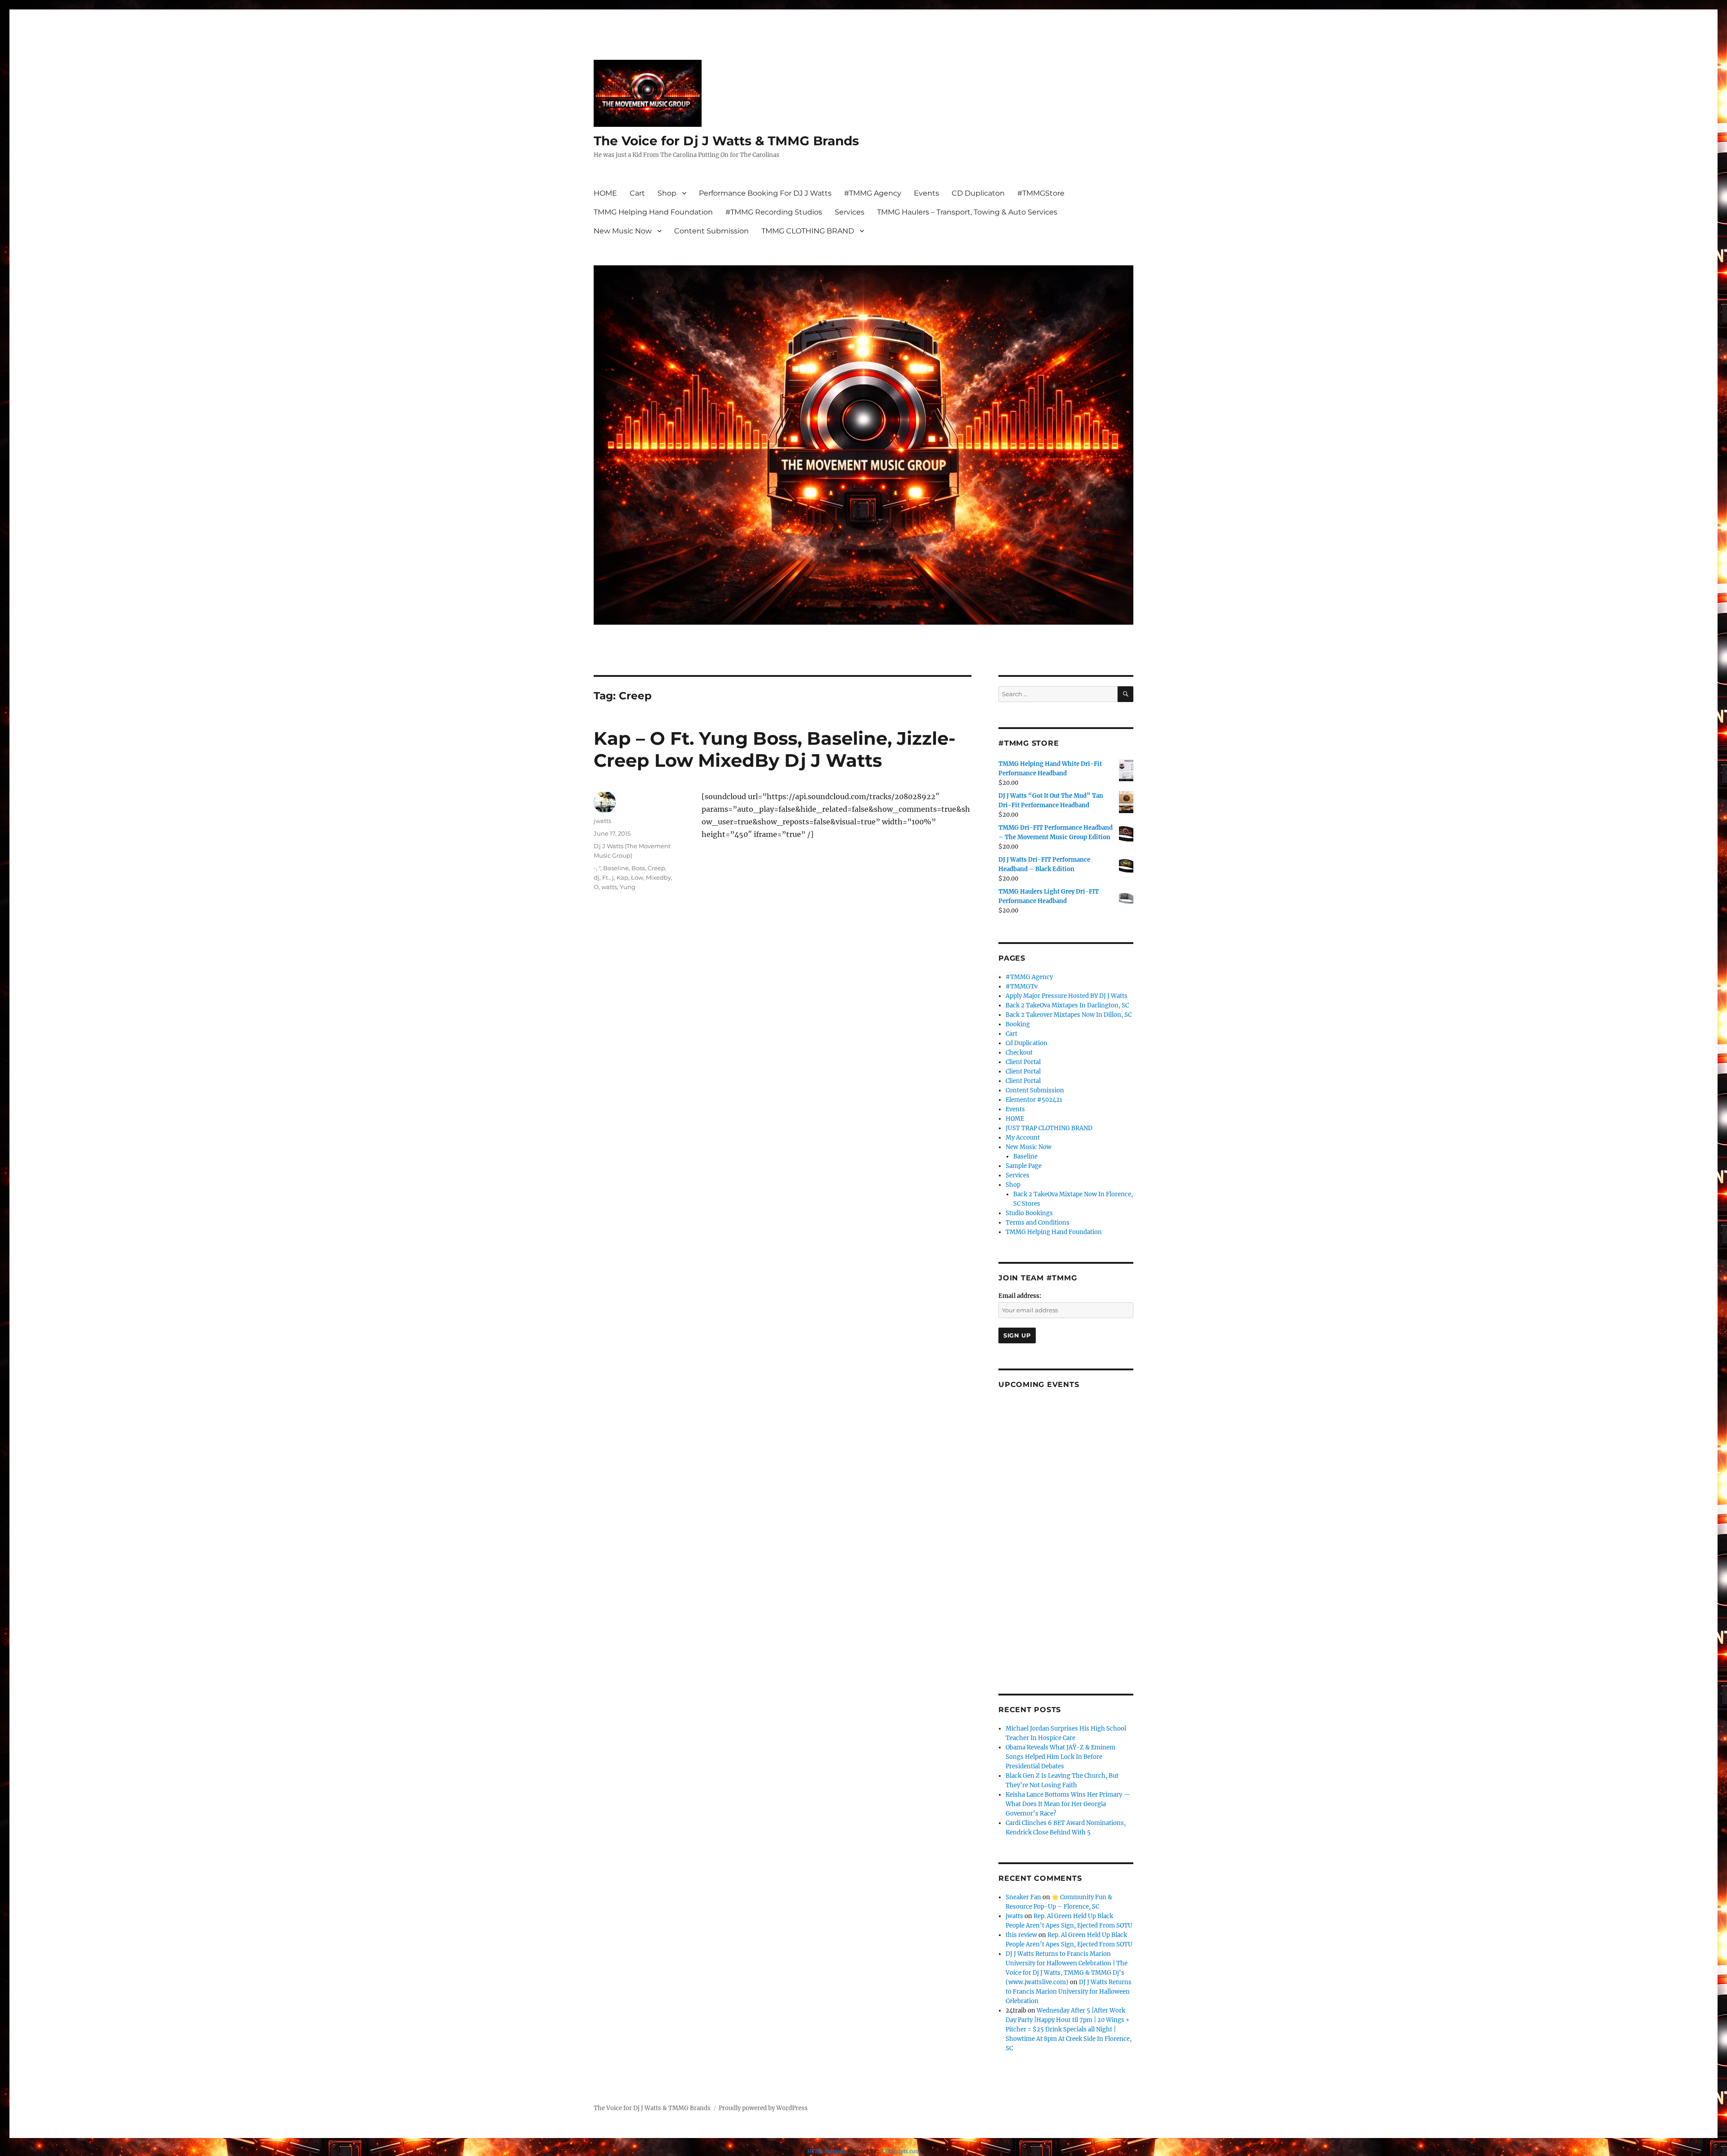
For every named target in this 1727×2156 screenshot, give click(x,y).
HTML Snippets (827, 2152)
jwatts (602, 821)
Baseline (616, 868)
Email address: (1020, 1296)
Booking (1018, 1024)
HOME (605, 193)
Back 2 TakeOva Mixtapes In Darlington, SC (1067, 1005)
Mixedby (658, 877)
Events (926, 193)
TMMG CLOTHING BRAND (808, 231)
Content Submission (711, 231)
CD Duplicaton (978, 193)
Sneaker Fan (1023, 1897)
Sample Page (1024, 1166)
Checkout (1019, 1053)
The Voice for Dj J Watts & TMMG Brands (726, 141)
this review (1021, 1935)
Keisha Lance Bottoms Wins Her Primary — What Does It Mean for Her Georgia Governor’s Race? (1068, 1804)
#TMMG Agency (873, 193)
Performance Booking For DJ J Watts (765, 193)
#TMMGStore (1041, 193)
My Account (1023, 1138)
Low (637, 877)
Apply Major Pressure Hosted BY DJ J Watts (1067, 996)
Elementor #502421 (1034, 1100)
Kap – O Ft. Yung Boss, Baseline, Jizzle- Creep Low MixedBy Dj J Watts (774, 749)
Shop (667, 193)
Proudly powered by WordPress (763, 2108)
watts (609, 887)
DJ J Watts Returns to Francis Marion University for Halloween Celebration (1069, 1992)
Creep (656, 868)
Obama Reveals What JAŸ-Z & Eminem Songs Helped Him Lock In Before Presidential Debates (1060, 1757)
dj (597, 877)
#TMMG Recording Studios (774, 212)
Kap (622, 877)
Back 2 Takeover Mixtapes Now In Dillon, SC (1069, 1015)
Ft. (606, 877)
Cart (637, 193)
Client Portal (1023, 1062)
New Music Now (623, 231)
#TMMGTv (1022, 986)
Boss (638, 868)
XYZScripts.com (900, 2152)
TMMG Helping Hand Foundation (653, 212)
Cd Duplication (1027, 1043)
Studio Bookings (1029, 1213)
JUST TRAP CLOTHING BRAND (1049, 1128)
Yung (628, 887)
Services (850, 212)
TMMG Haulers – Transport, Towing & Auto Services (967, 212)
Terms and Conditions (1038, 1223)
